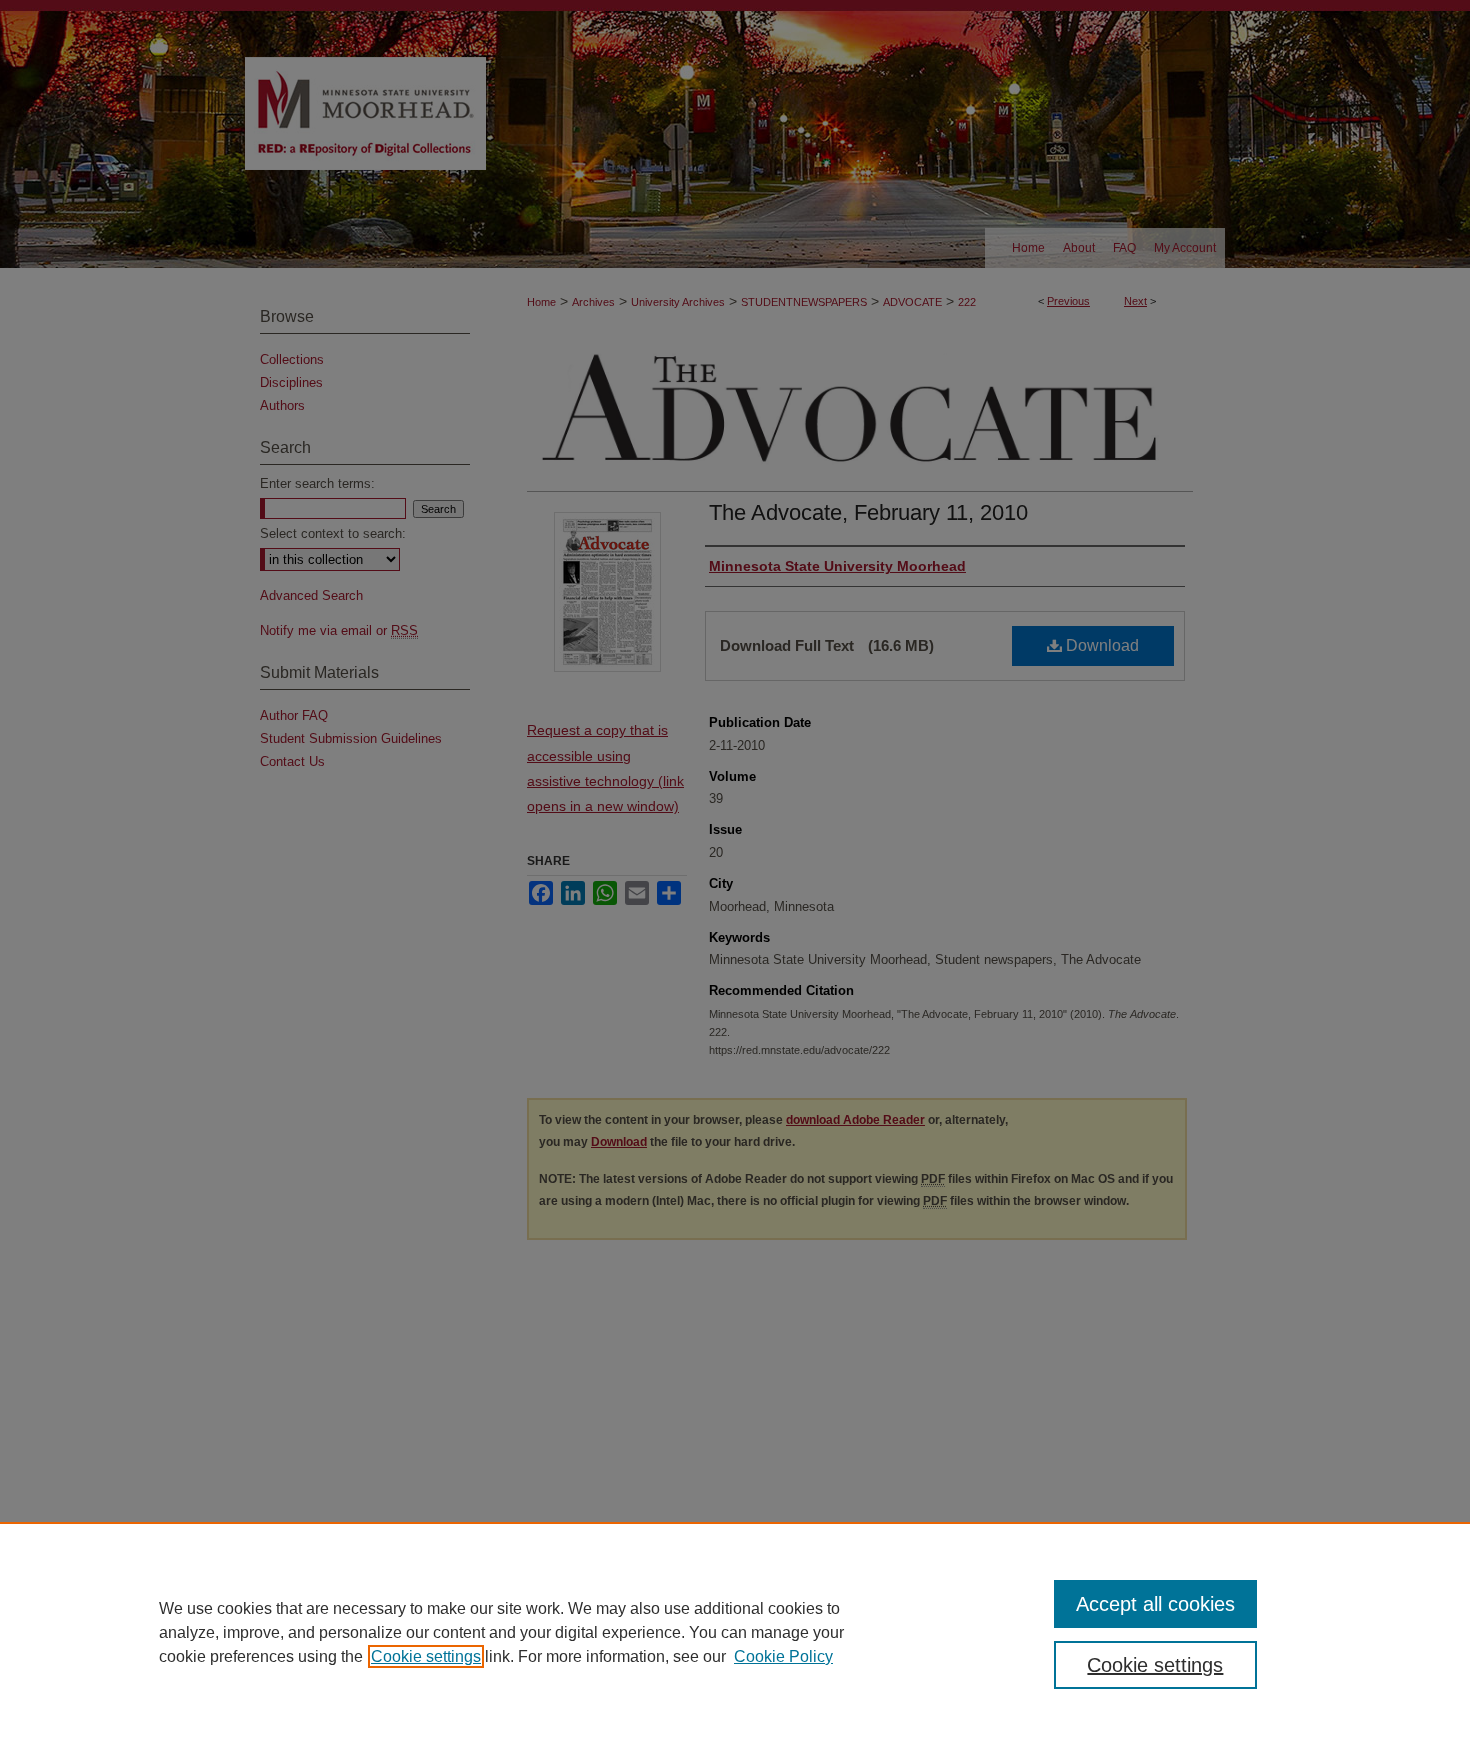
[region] (735, 1632)
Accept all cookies (1155, 1604)
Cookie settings (426, 1656)
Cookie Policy (783, 1656)
